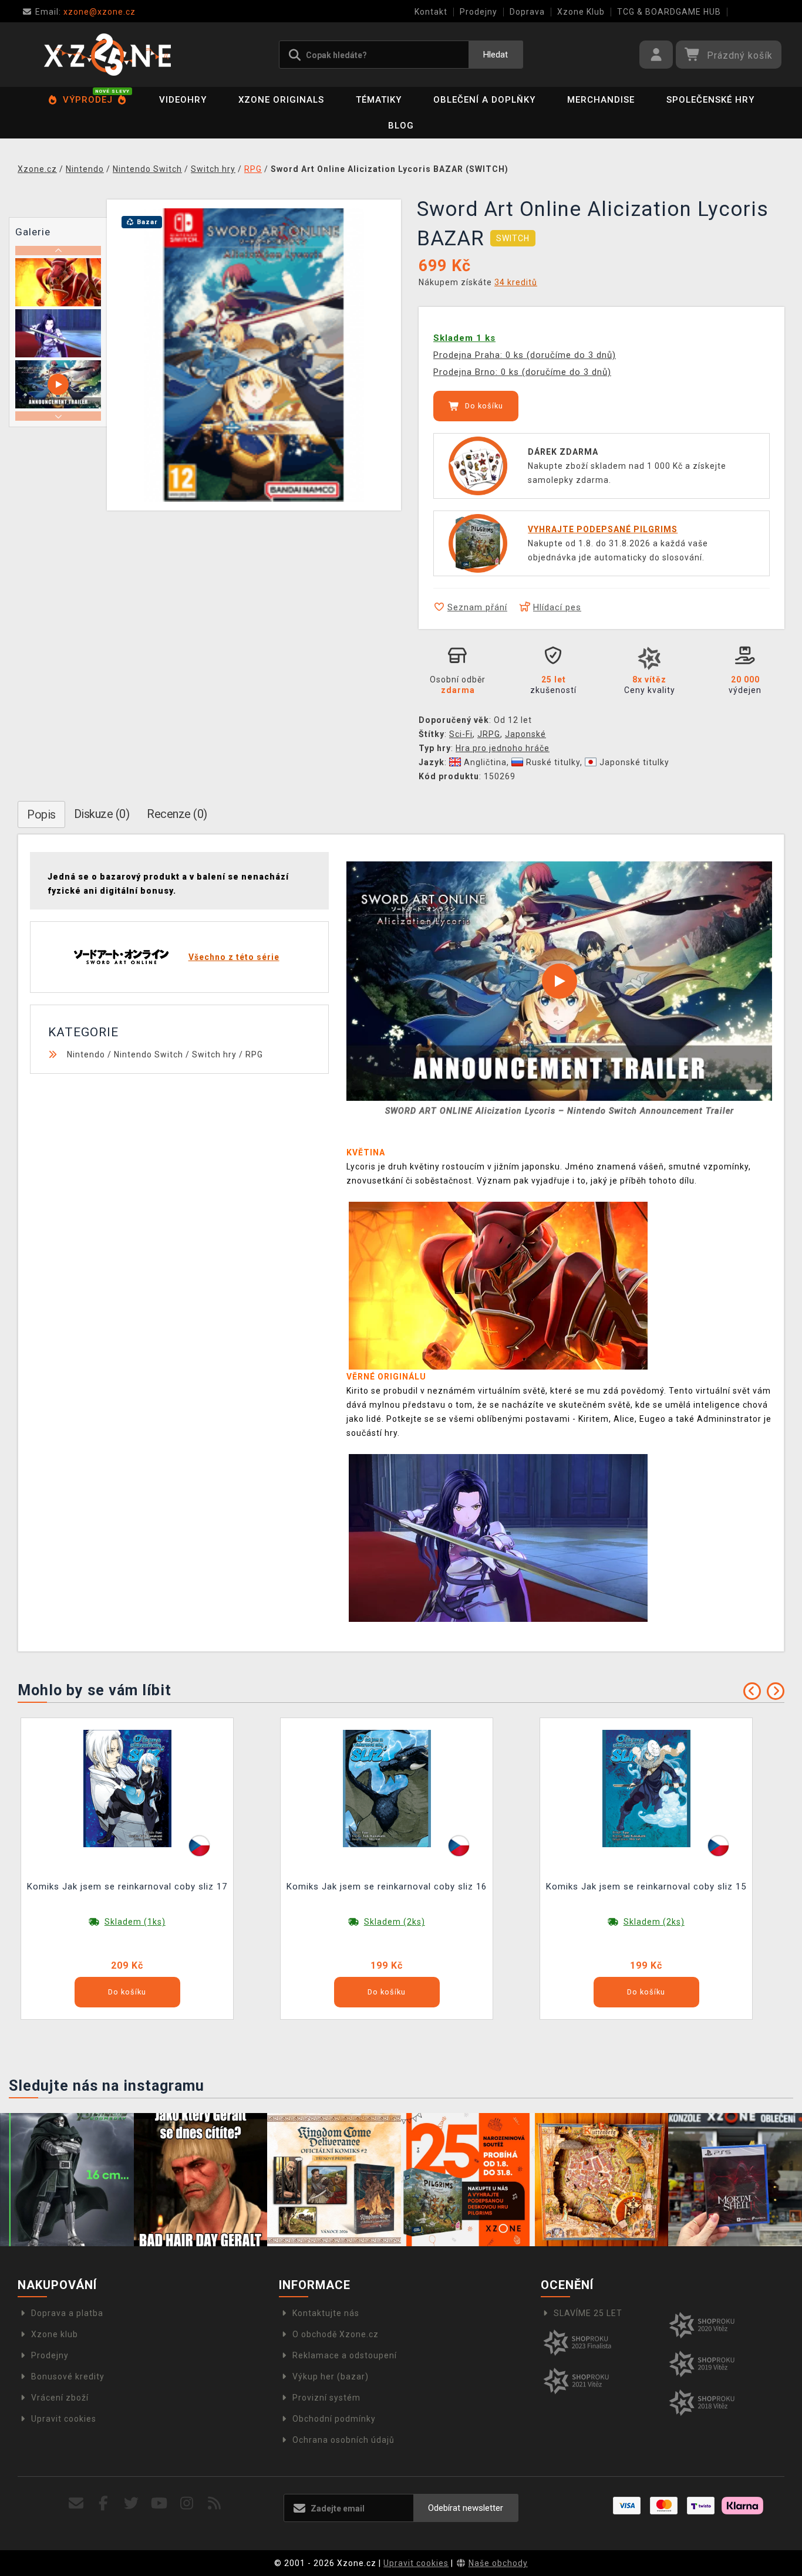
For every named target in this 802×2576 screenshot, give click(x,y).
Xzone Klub (581, 12)
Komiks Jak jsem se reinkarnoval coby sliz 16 (387, 1887)
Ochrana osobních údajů (343, 2440)
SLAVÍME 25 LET (588, 2313)
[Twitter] (131, 2504)
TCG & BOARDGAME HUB (669, 12)
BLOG (401, 126)
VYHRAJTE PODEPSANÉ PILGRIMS (603, 529)
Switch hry (214, 1054)
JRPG (489, 734)
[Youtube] (159, 2504)
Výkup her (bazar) (331, 2376)
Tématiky (379, 100)
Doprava (527, 12)
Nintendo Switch (149, 1054)
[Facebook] (104, 2504)
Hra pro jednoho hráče (503, 748)
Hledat (496, 55)
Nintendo (86, 1054)
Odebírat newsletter (466, 2508)
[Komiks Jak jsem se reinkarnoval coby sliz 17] (127, 1788)
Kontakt (431, 12)
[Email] (76, 2504)
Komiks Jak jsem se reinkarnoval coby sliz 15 (646, 1887)
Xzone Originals (281, 100)
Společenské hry (710, 100)
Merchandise (601, 100)
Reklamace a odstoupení (345, 2355)
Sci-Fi (461, 734)
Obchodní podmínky (334, 2419)
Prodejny (478, 12)
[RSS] (215, 2504)
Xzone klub (55, 2334)
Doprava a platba (67, 2313)
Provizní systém (326, 2398)
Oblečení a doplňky (484, 100)
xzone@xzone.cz (85, 12)
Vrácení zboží (60, 2398)
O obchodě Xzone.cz (336, 2334)
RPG (254, 1054)
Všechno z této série (234, 957)
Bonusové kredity (68, 2376)
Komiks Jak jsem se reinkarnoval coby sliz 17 (127, 1887)
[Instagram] (187, 2504)
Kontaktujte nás (326, 2313)
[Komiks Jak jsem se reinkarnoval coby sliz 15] (646, 1788)
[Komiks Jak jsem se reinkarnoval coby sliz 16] (387, 1788)
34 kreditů (516, 282)
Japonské (525, 734)
